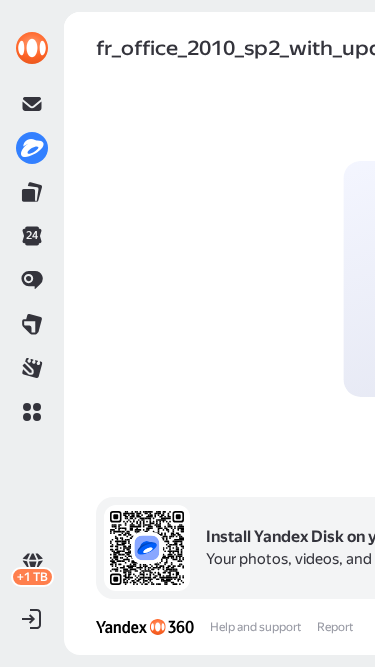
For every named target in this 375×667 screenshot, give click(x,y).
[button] (32, 412)
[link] (32, 48)
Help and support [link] (255, 627)
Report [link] (335, 627)
